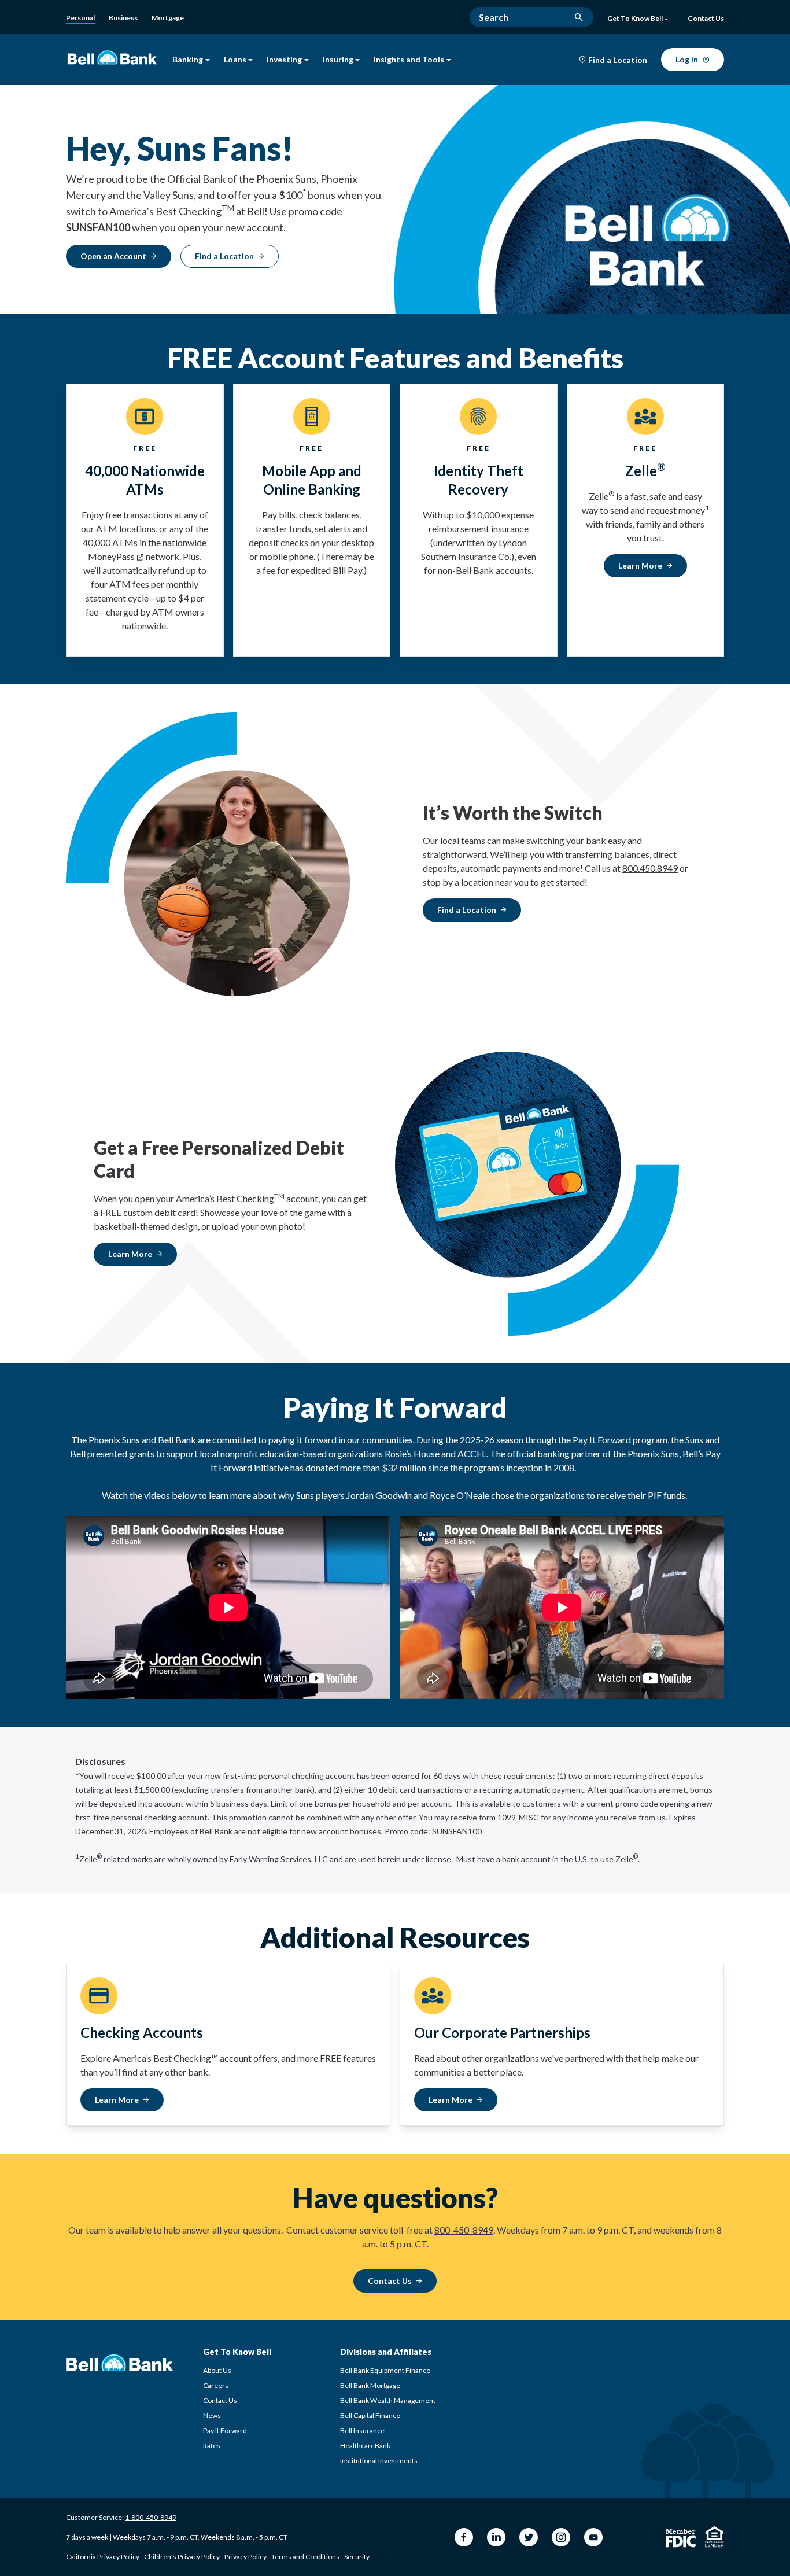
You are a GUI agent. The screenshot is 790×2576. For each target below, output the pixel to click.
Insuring (338, 60)
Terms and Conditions (305, 2557)
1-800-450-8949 (151, 2517)
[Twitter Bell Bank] (529, 2537)
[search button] (579, 17)
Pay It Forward (225, 2431)
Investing (284, 60)
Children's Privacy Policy (182, 2557)
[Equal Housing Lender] (715, 2537)
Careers (216, 2385)
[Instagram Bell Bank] (561, 2537)
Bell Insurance (362, 2431)
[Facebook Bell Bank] (464, 2537)
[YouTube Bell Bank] (593, 2537)
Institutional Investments (379, 2461)
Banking (188, 60)
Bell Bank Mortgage (370, 2385)
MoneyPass (111, 556)
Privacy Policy (246, 2557)
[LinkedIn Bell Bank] (496, 2537)
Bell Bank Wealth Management (388, 2400)
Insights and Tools (409, 60)
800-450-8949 (464, 2230)
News (212, 2415)
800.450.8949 (650, 868)
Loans (235, 60)
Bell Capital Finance (370, 2415)
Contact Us (220, 2400)
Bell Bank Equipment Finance (385, 2370)
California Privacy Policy (103, 2557)
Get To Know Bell (635, 19)
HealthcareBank (365, 2446)
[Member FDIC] (681, 2538)
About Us (217, 2370)
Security (357, 2557)
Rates (212, 2446)
